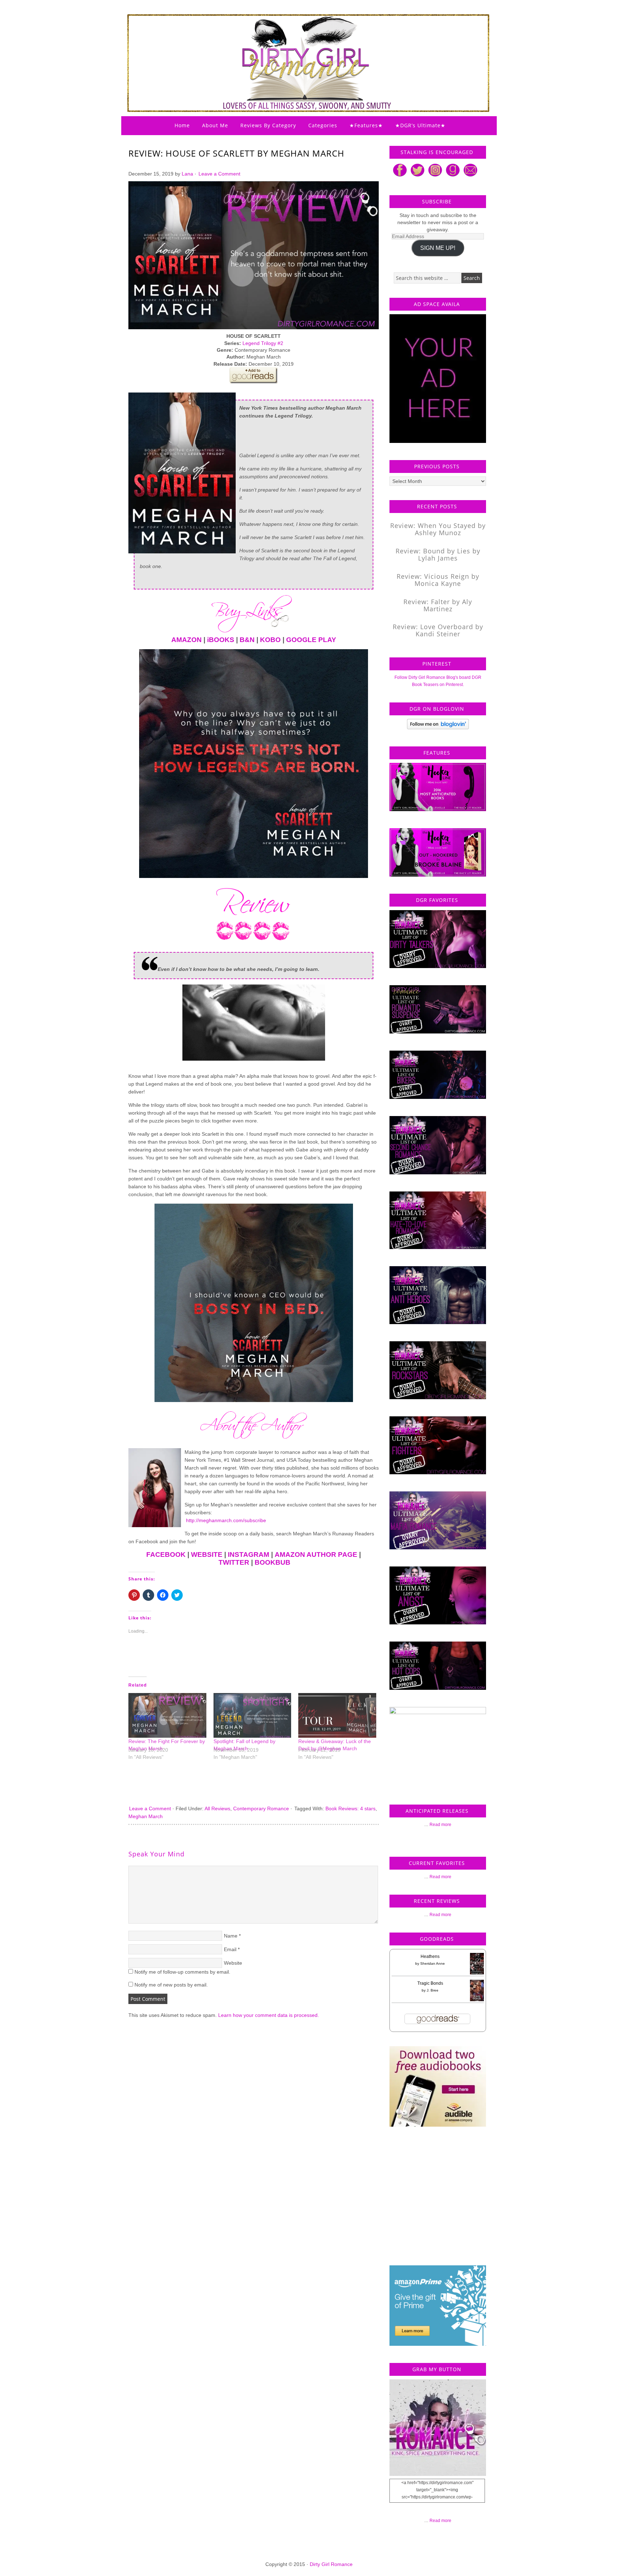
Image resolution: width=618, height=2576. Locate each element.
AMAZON (187, 640)
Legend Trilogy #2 (263, 343)
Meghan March (146, 1816)
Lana (187, 174)
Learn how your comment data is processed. (269, 2015)
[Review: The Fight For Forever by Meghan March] (167, 1715)
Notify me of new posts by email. (171, 1985)
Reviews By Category (268, 125)
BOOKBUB (273, 1562)
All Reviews (217, 1808)
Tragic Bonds (430, 1983)
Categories (323, 125)
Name (231, 1936)
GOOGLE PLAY (311, 640)
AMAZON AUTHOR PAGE (316, 1555)
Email (230, 1949)
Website (233, 1963)
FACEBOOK (166, 1555)
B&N (247, 640)
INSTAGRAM (249, 1555)
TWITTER (234, 1562)
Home (182, 125)
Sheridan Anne (433, 1963)
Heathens (430, 1956)
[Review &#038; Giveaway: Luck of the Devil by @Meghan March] (337, 1715)
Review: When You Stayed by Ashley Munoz (438, 529)
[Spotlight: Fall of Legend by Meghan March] (252, 1715)
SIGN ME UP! (438, 248)
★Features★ (366, 125)
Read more (440, 1825)
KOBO (270, 640)
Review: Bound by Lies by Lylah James (438, 554)
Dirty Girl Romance (291, 45)
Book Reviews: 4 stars (350, 1808)
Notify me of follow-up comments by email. (182, 1972)
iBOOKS (221, 640)
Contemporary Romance (261, 1808)
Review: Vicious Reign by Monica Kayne (438, 580)
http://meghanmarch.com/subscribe (225, 1520)
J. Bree (433, 1990)
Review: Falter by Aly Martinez (438, 605)
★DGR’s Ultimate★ (420, 125)
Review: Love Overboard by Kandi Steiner (438, 630)
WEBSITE (207, 1555)
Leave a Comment (219, 174)
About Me (215, 125)
